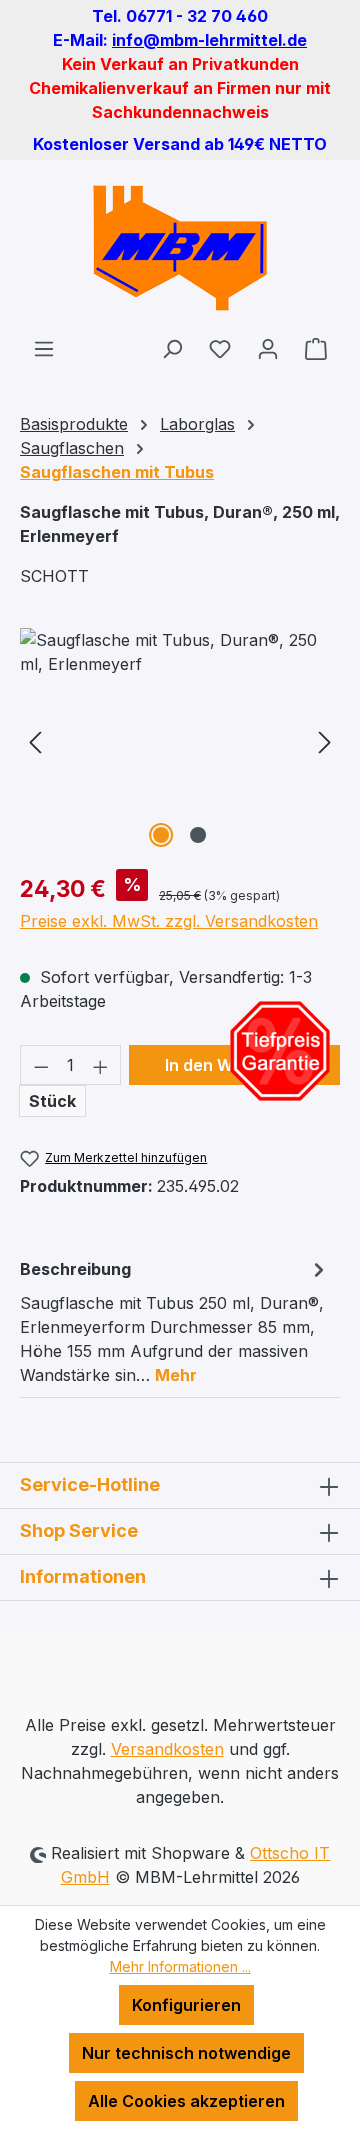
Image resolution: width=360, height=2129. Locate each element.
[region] (180, 740)
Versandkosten (167, 1749)
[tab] (175, 1321)
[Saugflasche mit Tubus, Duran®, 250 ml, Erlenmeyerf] (180, 740)
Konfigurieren (186, 2005)
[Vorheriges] (35, 740)
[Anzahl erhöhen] (101, 1065)
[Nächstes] (325, 740)
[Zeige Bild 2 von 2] (198, 835)
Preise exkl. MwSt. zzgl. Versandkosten (169, 921)
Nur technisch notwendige (186, 2053)
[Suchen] (172, 348)
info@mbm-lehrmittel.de (209, 40)
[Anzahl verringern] (41, 1065)
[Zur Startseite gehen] (180, 248)
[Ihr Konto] (268, 348)
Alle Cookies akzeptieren (186, 2101)
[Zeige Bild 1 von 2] (161, 835)
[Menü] (44, 348)
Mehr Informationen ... (180, 1966)
